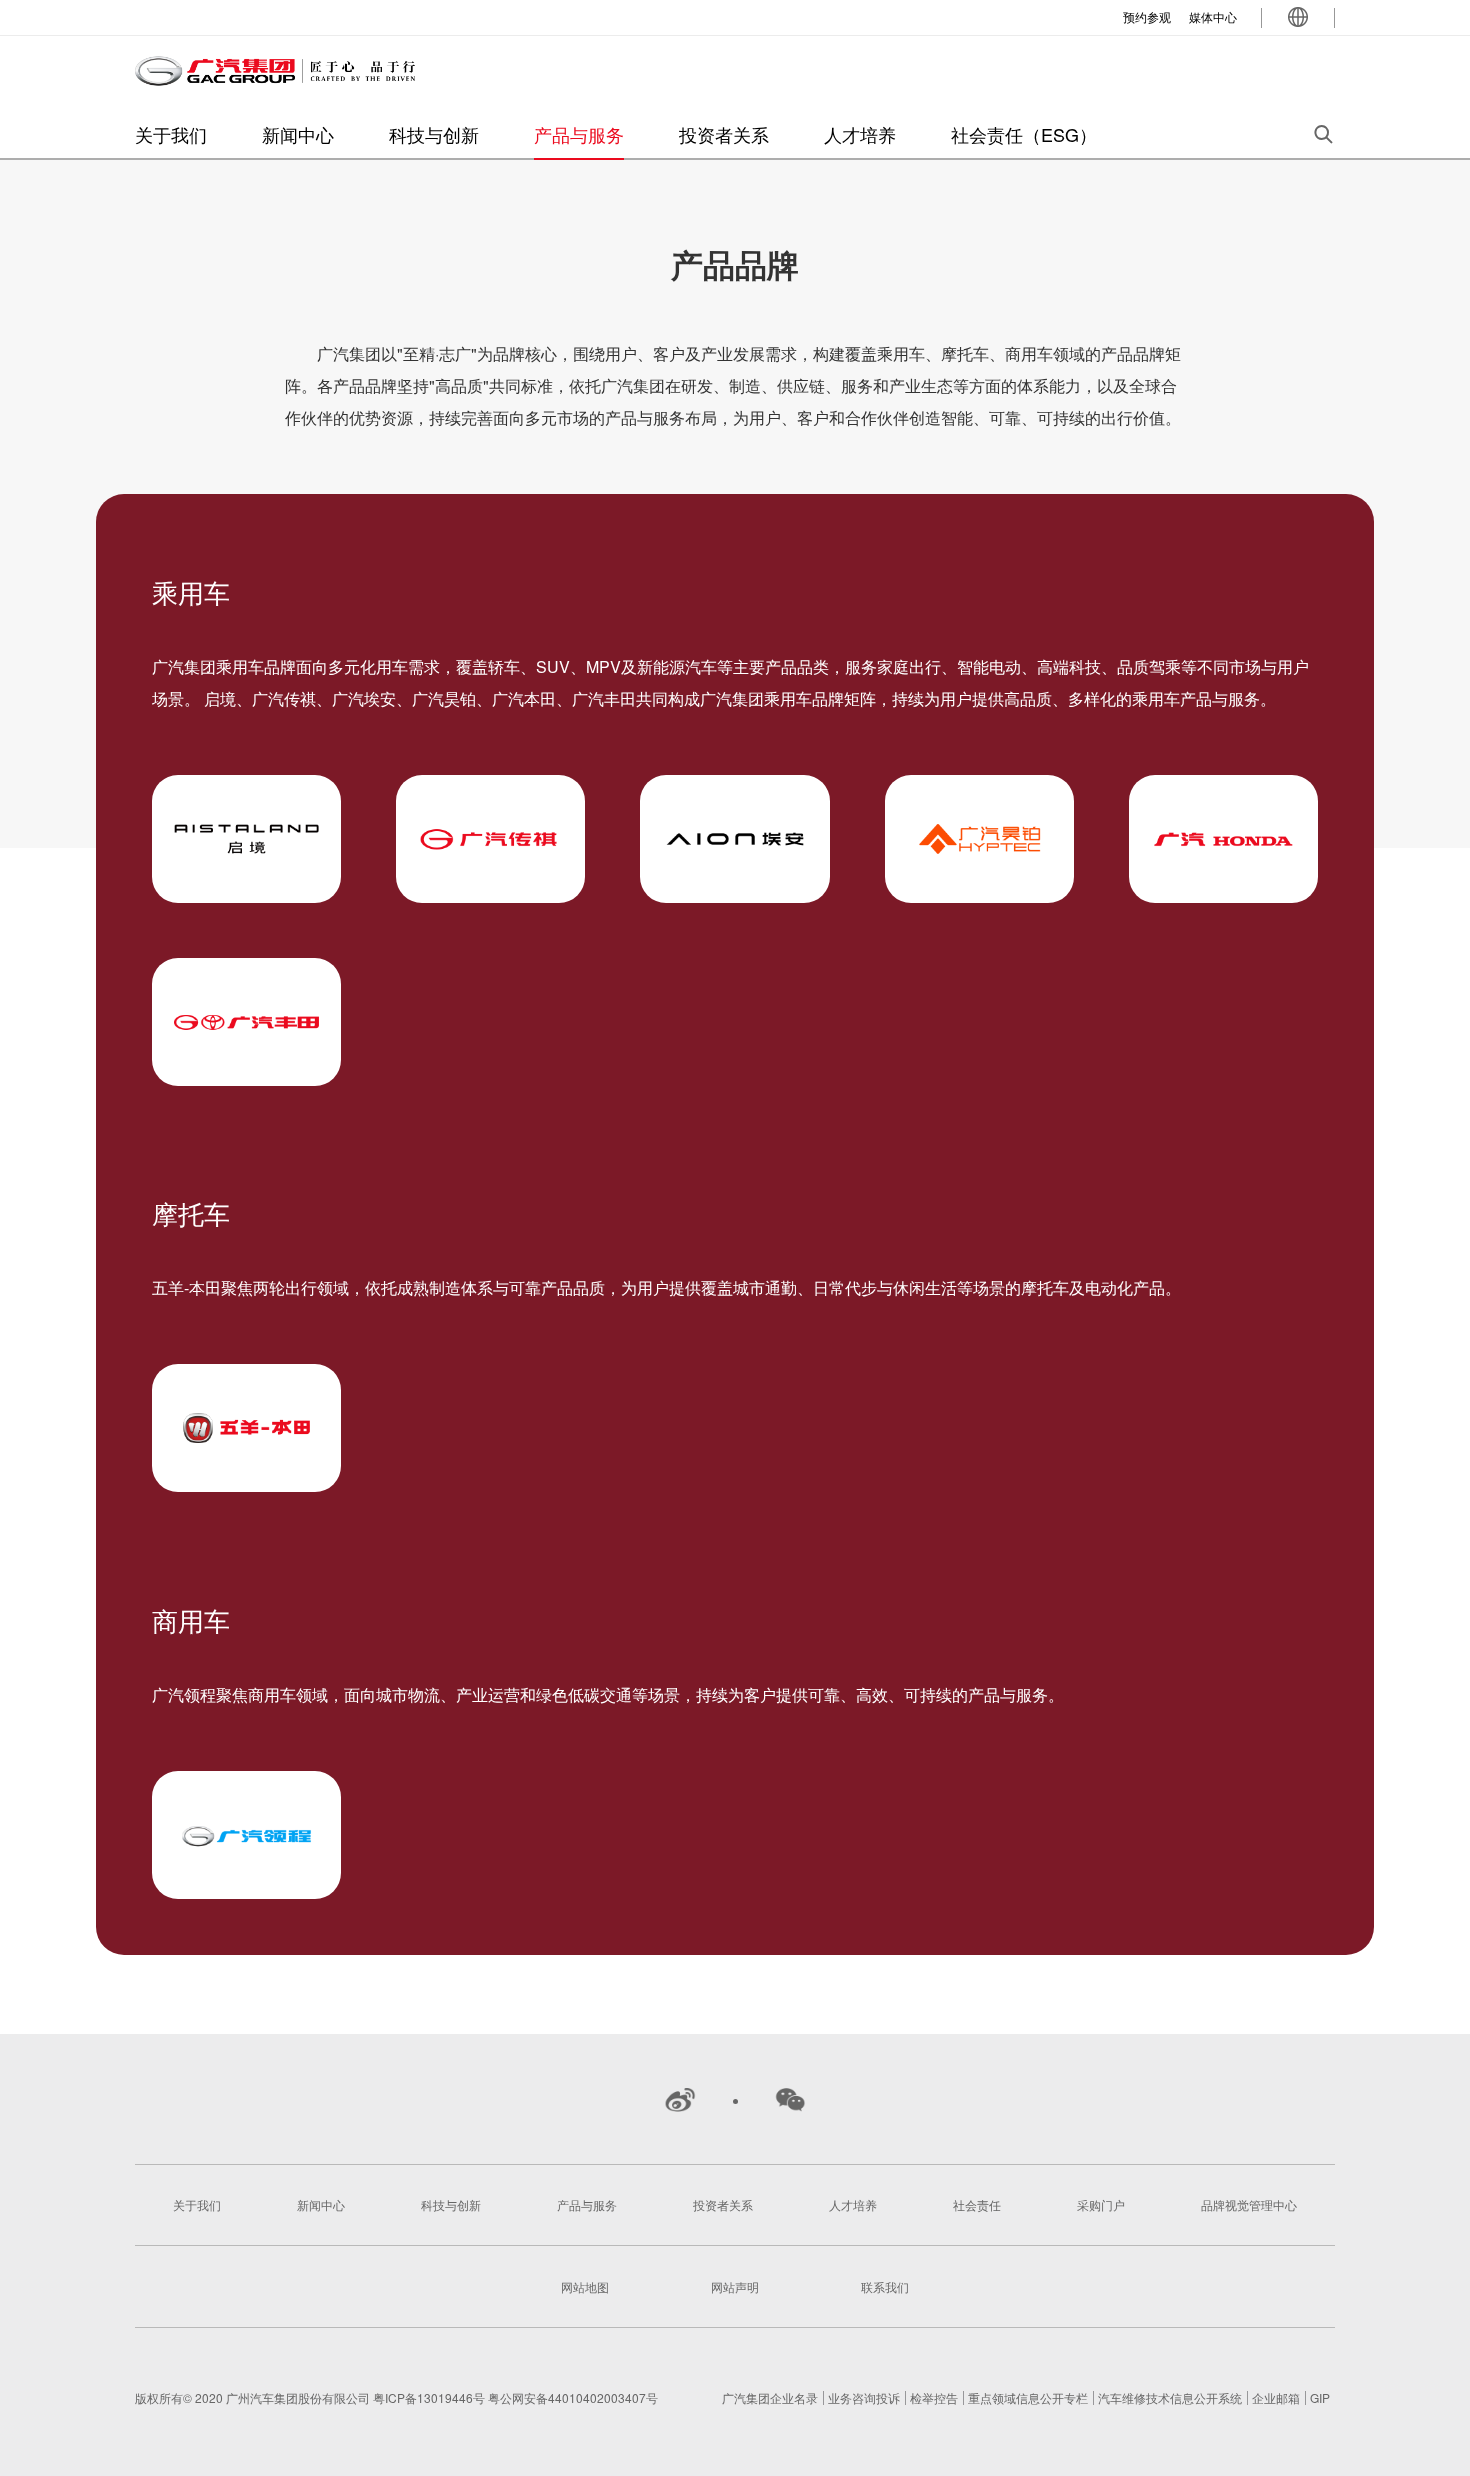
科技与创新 (434, 134)
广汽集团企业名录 (770, 2397)
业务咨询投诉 (864, 2397)
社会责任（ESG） (1024, 134)
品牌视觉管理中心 (1249, 2204)
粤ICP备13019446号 (430, 2397)
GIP (1320, 2397)
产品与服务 (579, 134)
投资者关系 (724, 134)
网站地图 (585, 2286)
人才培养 (860, 134)
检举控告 (934, 2397)
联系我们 (885, 2286)
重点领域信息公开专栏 (1028, 2397)
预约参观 (1147, 16)
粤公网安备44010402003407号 (573, 2397)
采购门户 (1101, 2204)
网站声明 (735, 2286)
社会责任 (977, 2204)
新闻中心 (298, 134)
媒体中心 (1213, 16)
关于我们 (171, 134)
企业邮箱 (1276, 2397)
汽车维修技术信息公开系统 (1170, 2397)
